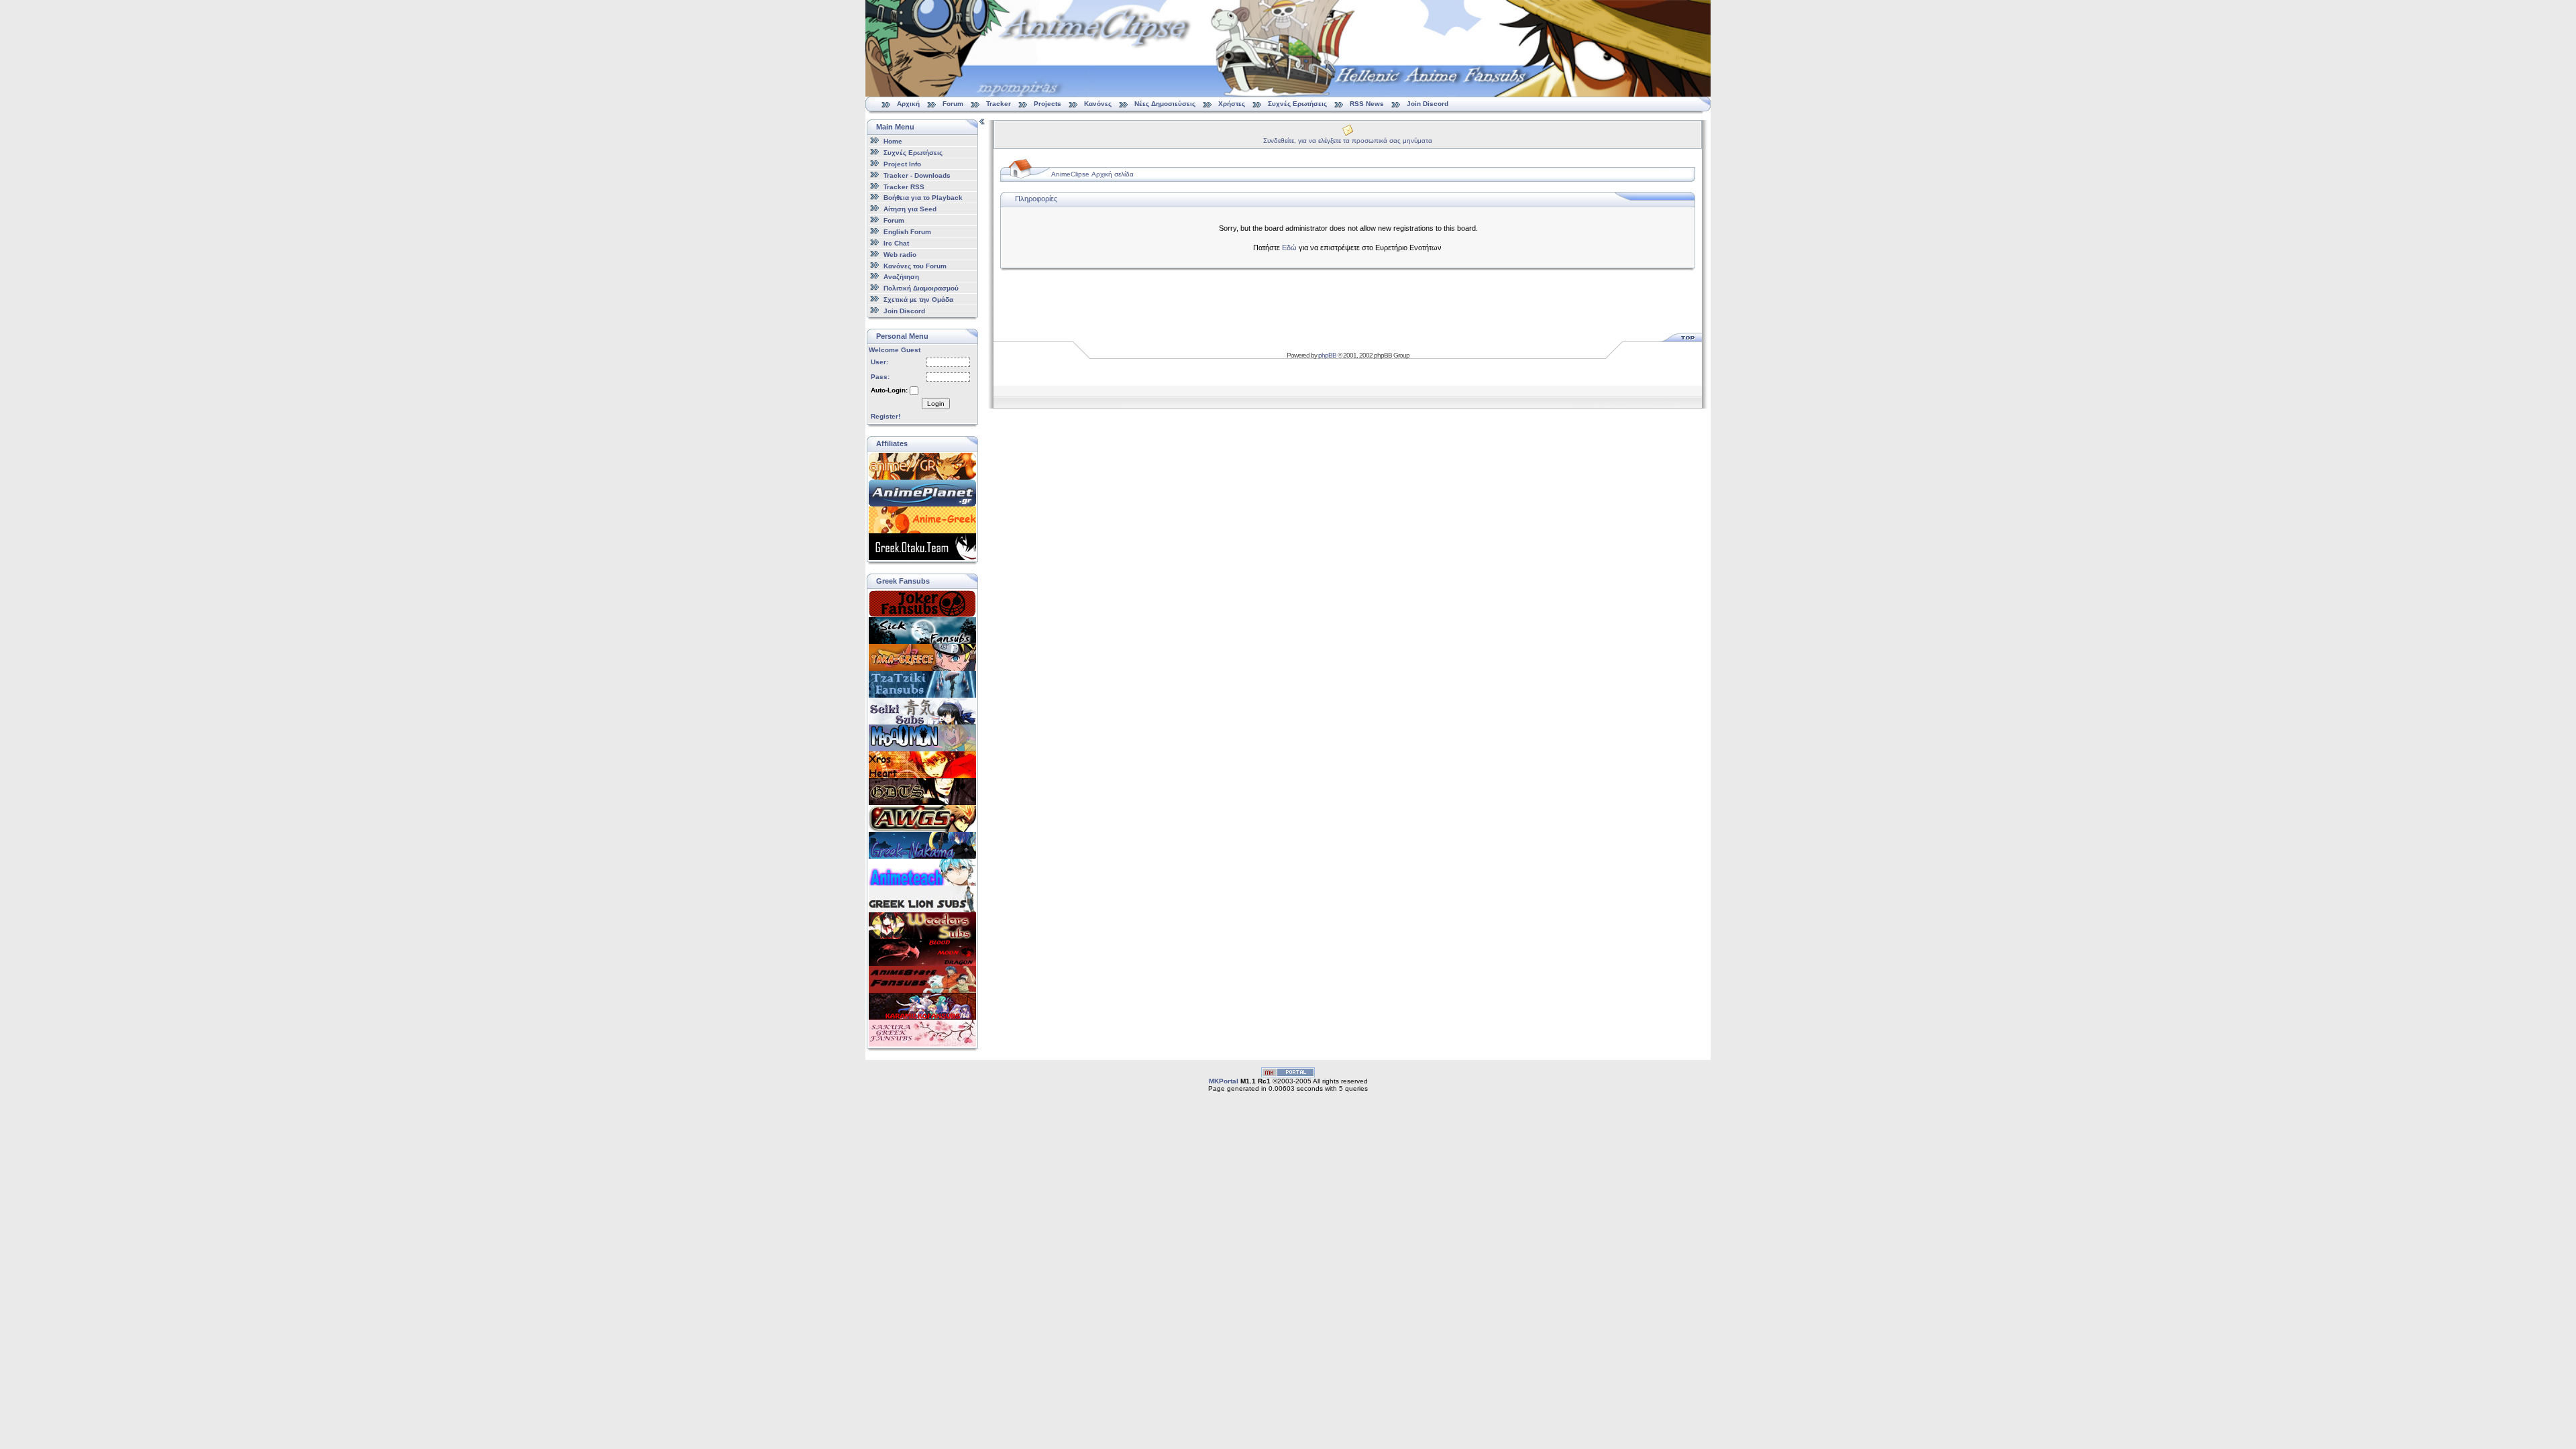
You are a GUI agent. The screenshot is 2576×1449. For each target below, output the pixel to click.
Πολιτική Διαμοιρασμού (921, 288)
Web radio (900, 255)
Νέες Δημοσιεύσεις (1165, 104)
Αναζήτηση (901, 277)
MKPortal (1224, 1081)
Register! (885, 416)
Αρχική (908, 104)
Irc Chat (896, 243)
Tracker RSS (904, 186)
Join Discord (1428, 104)
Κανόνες (1098, 104)
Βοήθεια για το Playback (923, 198)
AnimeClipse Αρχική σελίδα (1092, 174)
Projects (1048, 104)
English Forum (907, 232)
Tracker (999, 104)
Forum (953, 104)
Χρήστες (1232, 104)
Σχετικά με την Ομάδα (918, 300)
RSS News (1367, 104)
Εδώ (1289, 248)
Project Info (902, 164)
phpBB (1327, 355)
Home (893, 141)
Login (936, 404)
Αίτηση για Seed (910, 209)
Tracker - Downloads (917, 175)
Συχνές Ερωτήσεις (1298, 104)
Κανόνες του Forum (915, 265)
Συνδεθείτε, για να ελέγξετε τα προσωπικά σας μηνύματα (1348, 141)
